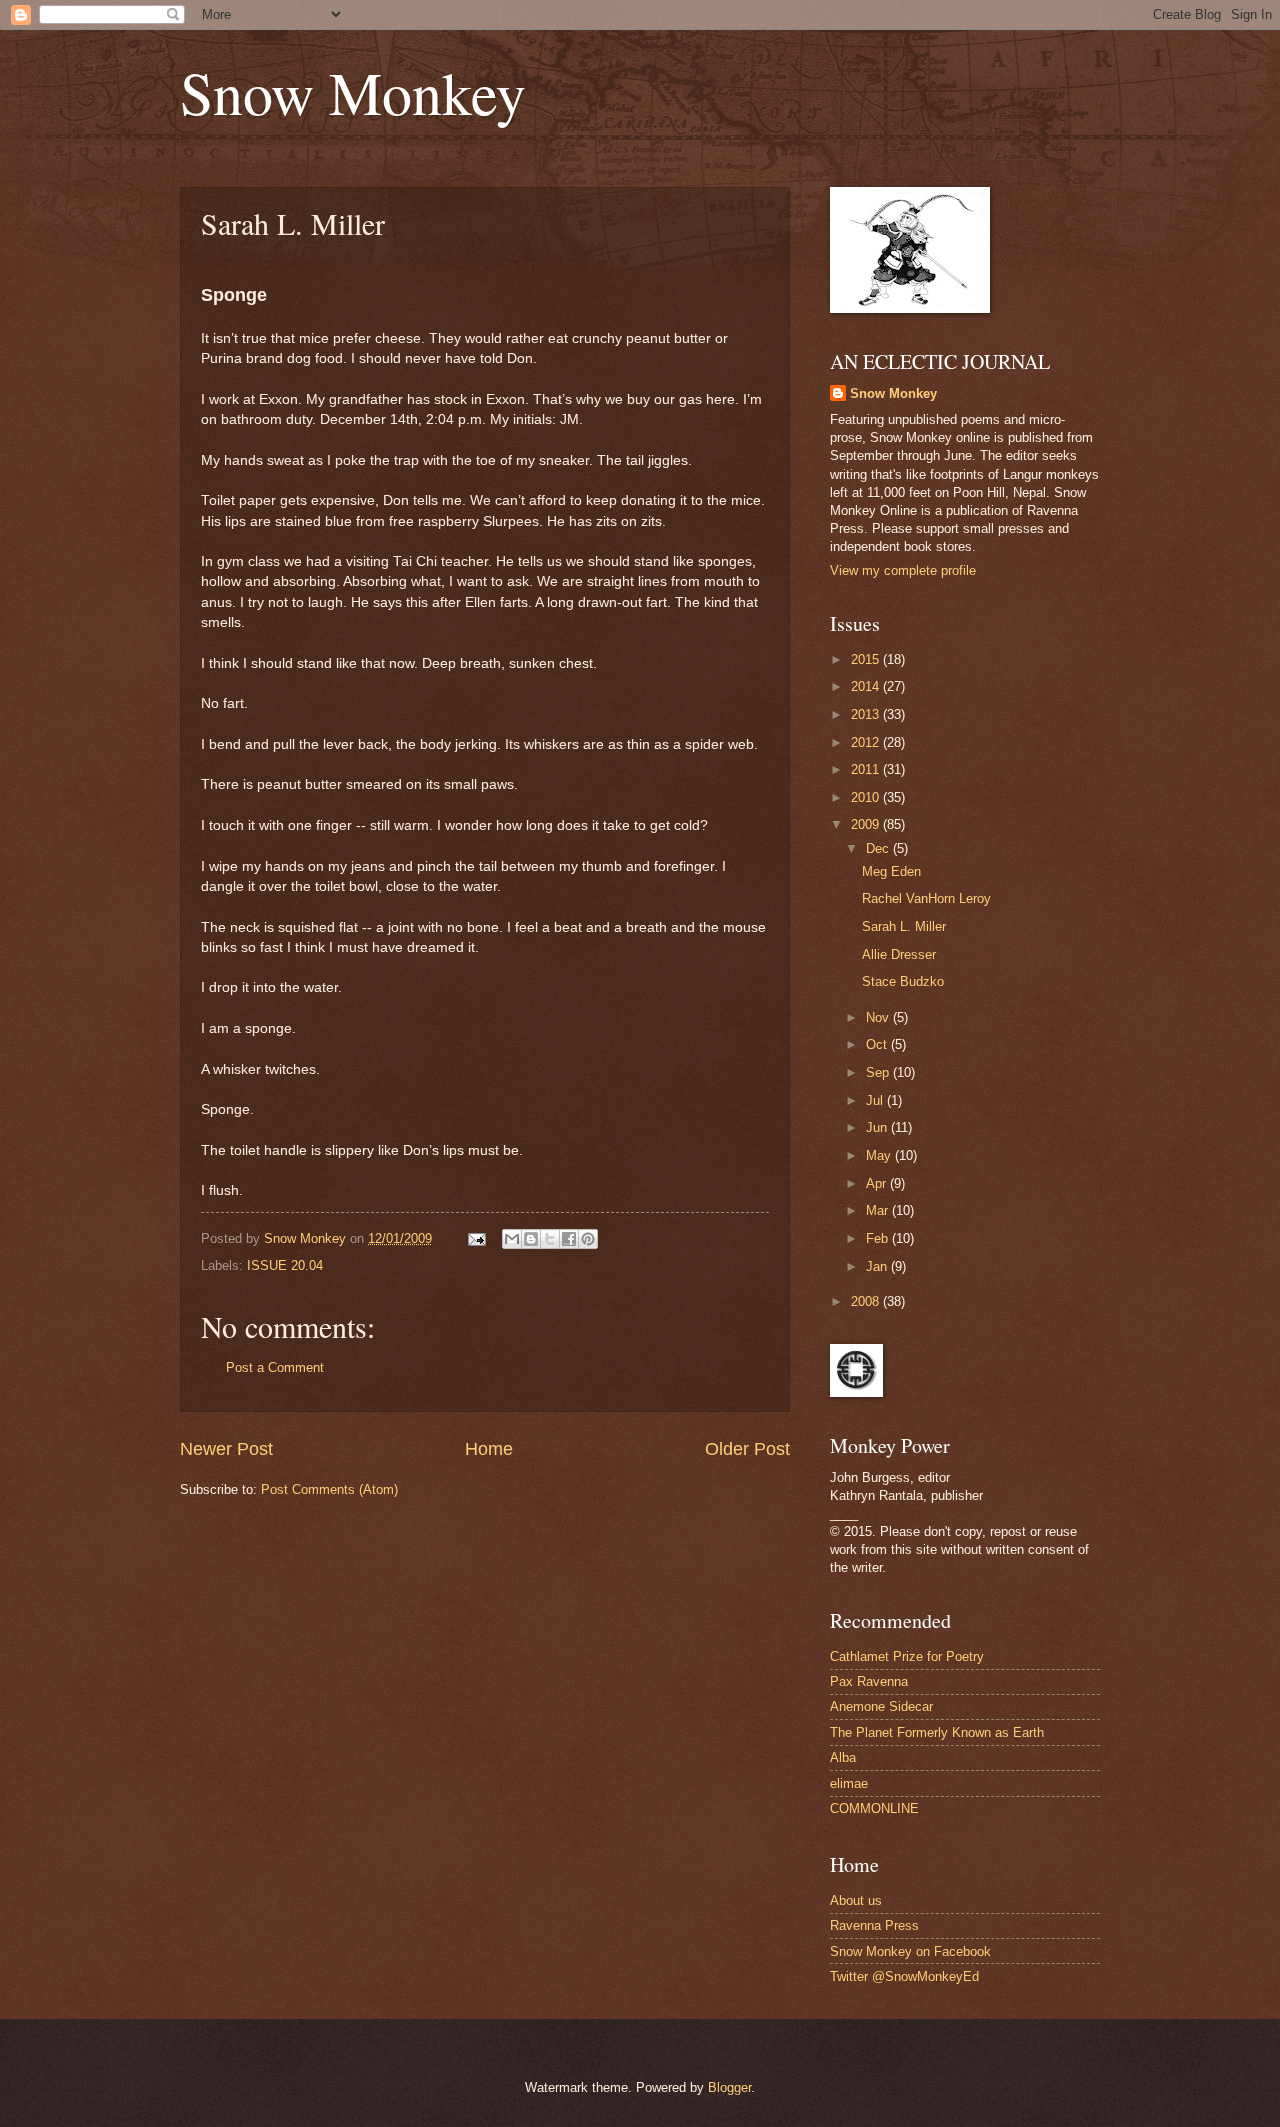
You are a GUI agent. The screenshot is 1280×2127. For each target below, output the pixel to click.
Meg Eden (891, 871)
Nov (879, 1017)
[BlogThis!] (531, 1239)
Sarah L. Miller (904, 926)
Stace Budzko (903, 981)
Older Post (747, 1449)
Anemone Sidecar (881, 1706)
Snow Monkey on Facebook (910, 1951)
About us (856, 1900)
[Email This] (512, 1239)
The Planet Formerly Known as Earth (937, 1732)
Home (489, 1449)
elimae (849, 1783)
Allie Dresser (899, 954)
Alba (843, 1757)
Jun (878, 1127)
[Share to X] (550, 1239)
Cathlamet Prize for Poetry (907, 1656)
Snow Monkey (353, 92)
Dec (879, 848)
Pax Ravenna (869, 1681)
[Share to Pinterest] (588, 1239)
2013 (867, 714)
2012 (867, 742)
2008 (867, 1301)
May (880, 1155)
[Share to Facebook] (569, 1239)
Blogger (729, 2087)
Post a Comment (275, 1367)
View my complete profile (903, 570)
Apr (878, 1183)
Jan (878, 1266)
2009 (867, 824)
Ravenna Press (874, 1925)
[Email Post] (476, 1238)
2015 (867, 659)
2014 (867, 686)
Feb (879, 1238)
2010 (867, 797)
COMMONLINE (874, 1808)
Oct (878, 1044)
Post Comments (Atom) (329, 1489)
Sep (879, 1072)
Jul (876, 1100)
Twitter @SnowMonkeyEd (904, 1976)
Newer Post (226, 1449)
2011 (867, 769)
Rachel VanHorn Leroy (926, 898)
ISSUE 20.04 (285, 1265)
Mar (879, 1210)
